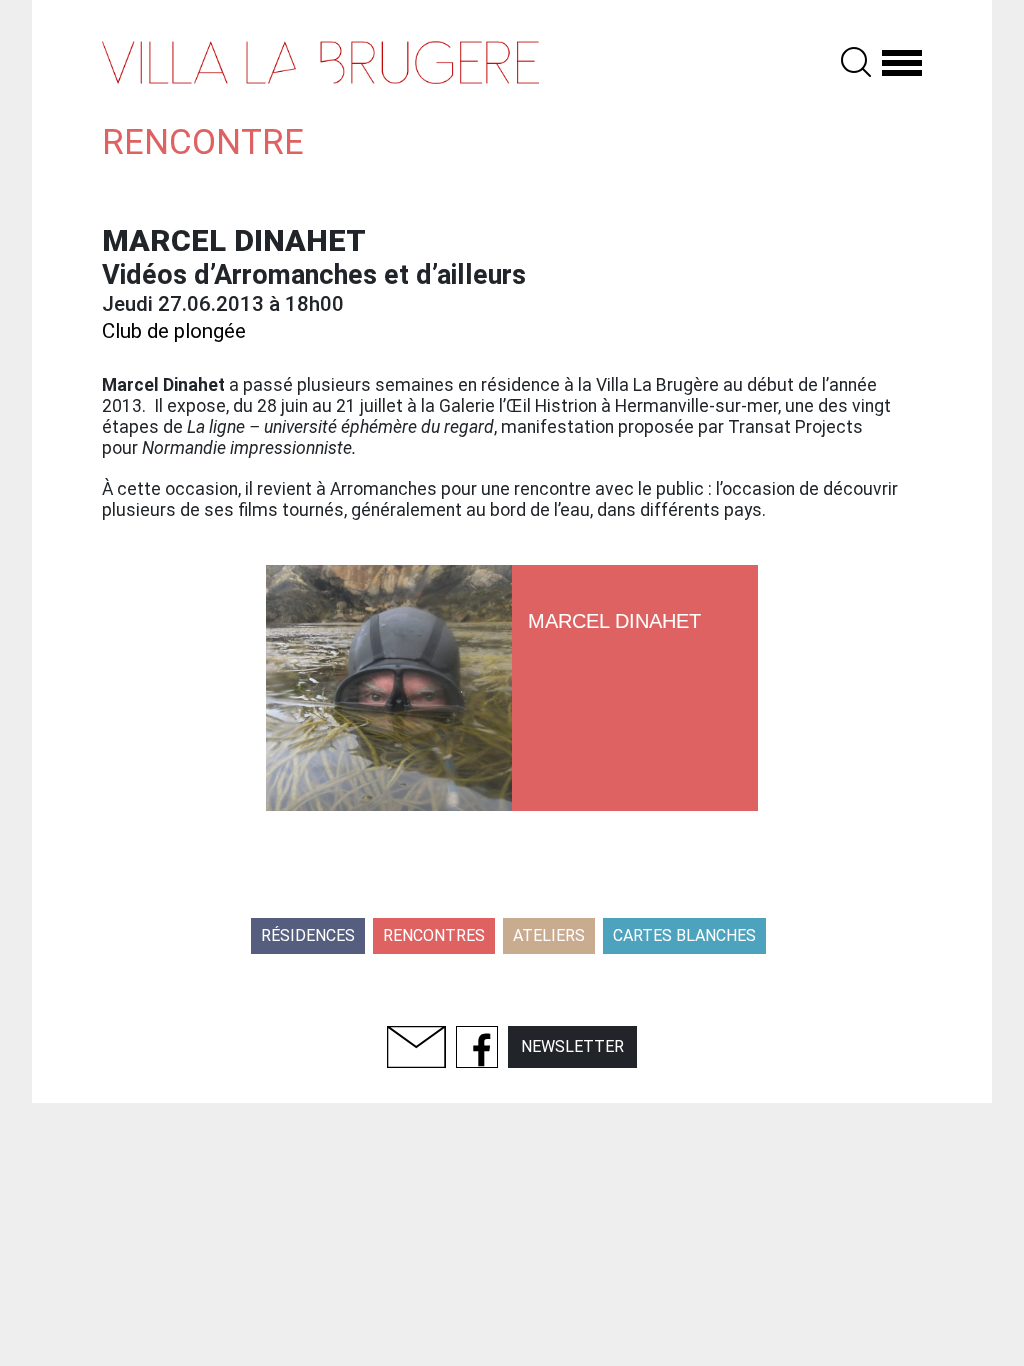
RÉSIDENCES (308, 935)
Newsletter (572, 1046)
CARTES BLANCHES (684, 935)
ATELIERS (549, 935)
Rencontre (203, 142)
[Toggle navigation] (902, 62)
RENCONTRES (434, 935)
